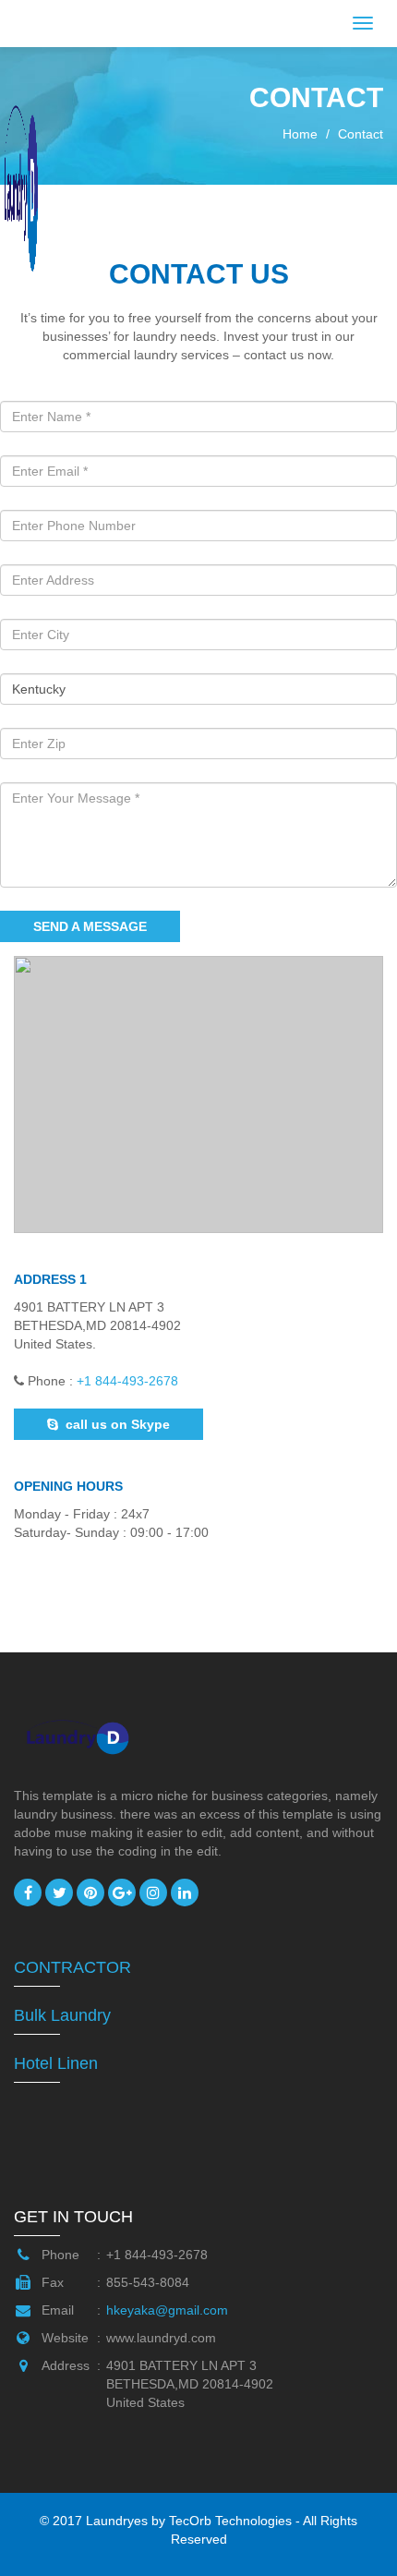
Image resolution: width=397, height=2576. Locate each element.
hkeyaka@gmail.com (167, 2310)
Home (300, 134)
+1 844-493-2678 (127, 1381)
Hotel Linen (56, 2063)
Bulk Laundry (62, 2015)
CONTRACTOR (72, 1967)
